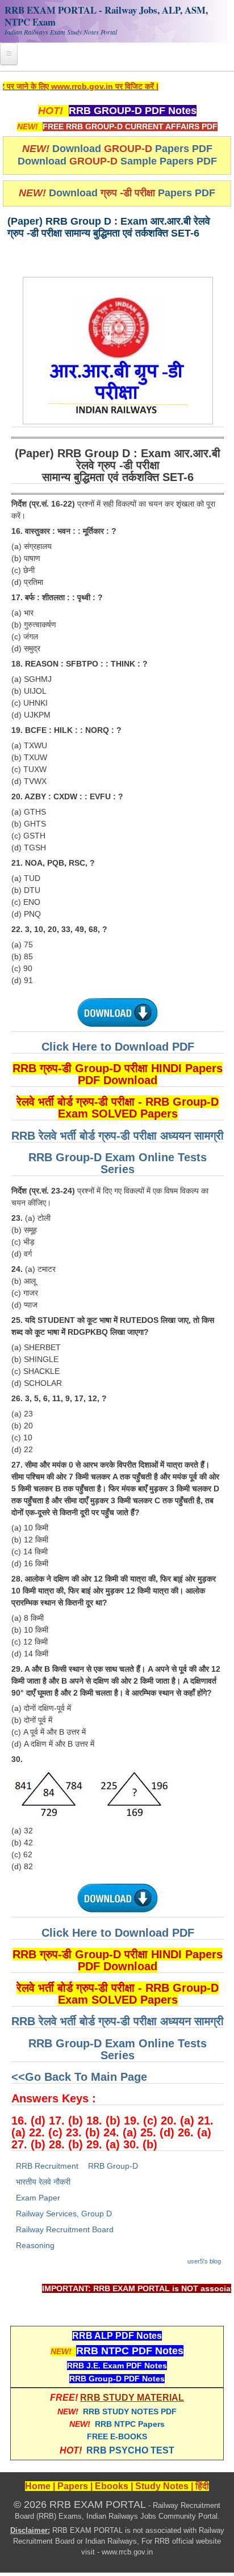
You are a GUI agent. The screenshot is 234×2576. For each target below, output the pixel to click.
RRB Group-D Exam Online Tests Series (118, 1163)
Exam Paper (38, 2198)
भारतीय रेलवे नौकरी (43, 2182)
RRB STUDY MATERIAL (132, 2398)
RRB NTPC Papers (130, 2424)
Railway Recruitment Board (65, 2229)
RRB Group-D (113, 2166)
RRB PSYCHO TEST (130, 2450)
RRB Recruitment (47, 2166)
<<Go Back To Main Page (79, 2077)
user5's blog (204, 2261)
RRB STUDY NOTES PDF (130, 2411)
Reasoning (35, 2245)
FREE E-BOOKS (117, 2436)
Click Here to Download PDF (118, 1047)
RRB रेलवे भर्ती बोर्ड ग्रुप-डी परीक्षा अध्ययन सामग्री (118, 1136)
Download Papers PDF (132, 149)
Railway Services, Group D (64, 2214)
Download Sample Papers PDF (117, 161)
